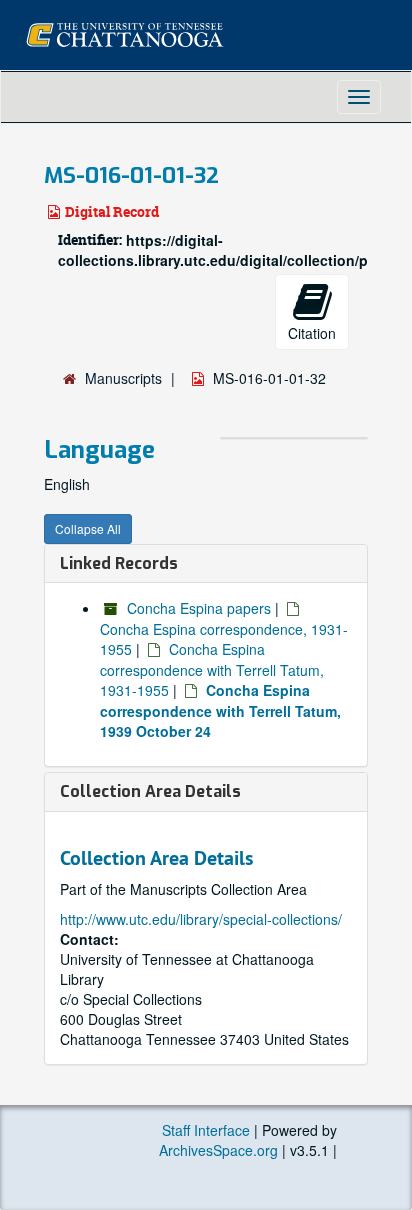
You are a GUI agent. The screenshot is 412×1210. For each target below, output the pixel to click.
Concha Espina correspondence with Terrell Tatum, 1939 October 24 (220, 710)
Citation (312, 333)
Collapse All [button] (88, 528)
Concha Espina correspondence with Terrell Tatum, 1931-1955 (212, 669)
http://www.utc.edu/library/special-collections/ (201, 919)
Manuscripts (123, 378)
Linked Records (119, 563)
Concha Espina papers (199, 608)
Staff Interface (206, 1130)
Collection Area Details (150, 791)
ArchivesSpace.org (218, 1150)
